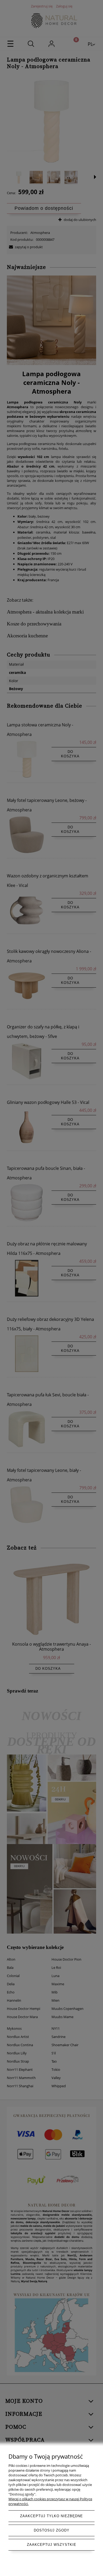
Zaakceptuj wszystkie (52, 2545)
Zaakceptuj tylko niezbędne (51, 2516)
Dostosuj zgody (52, 2530)
